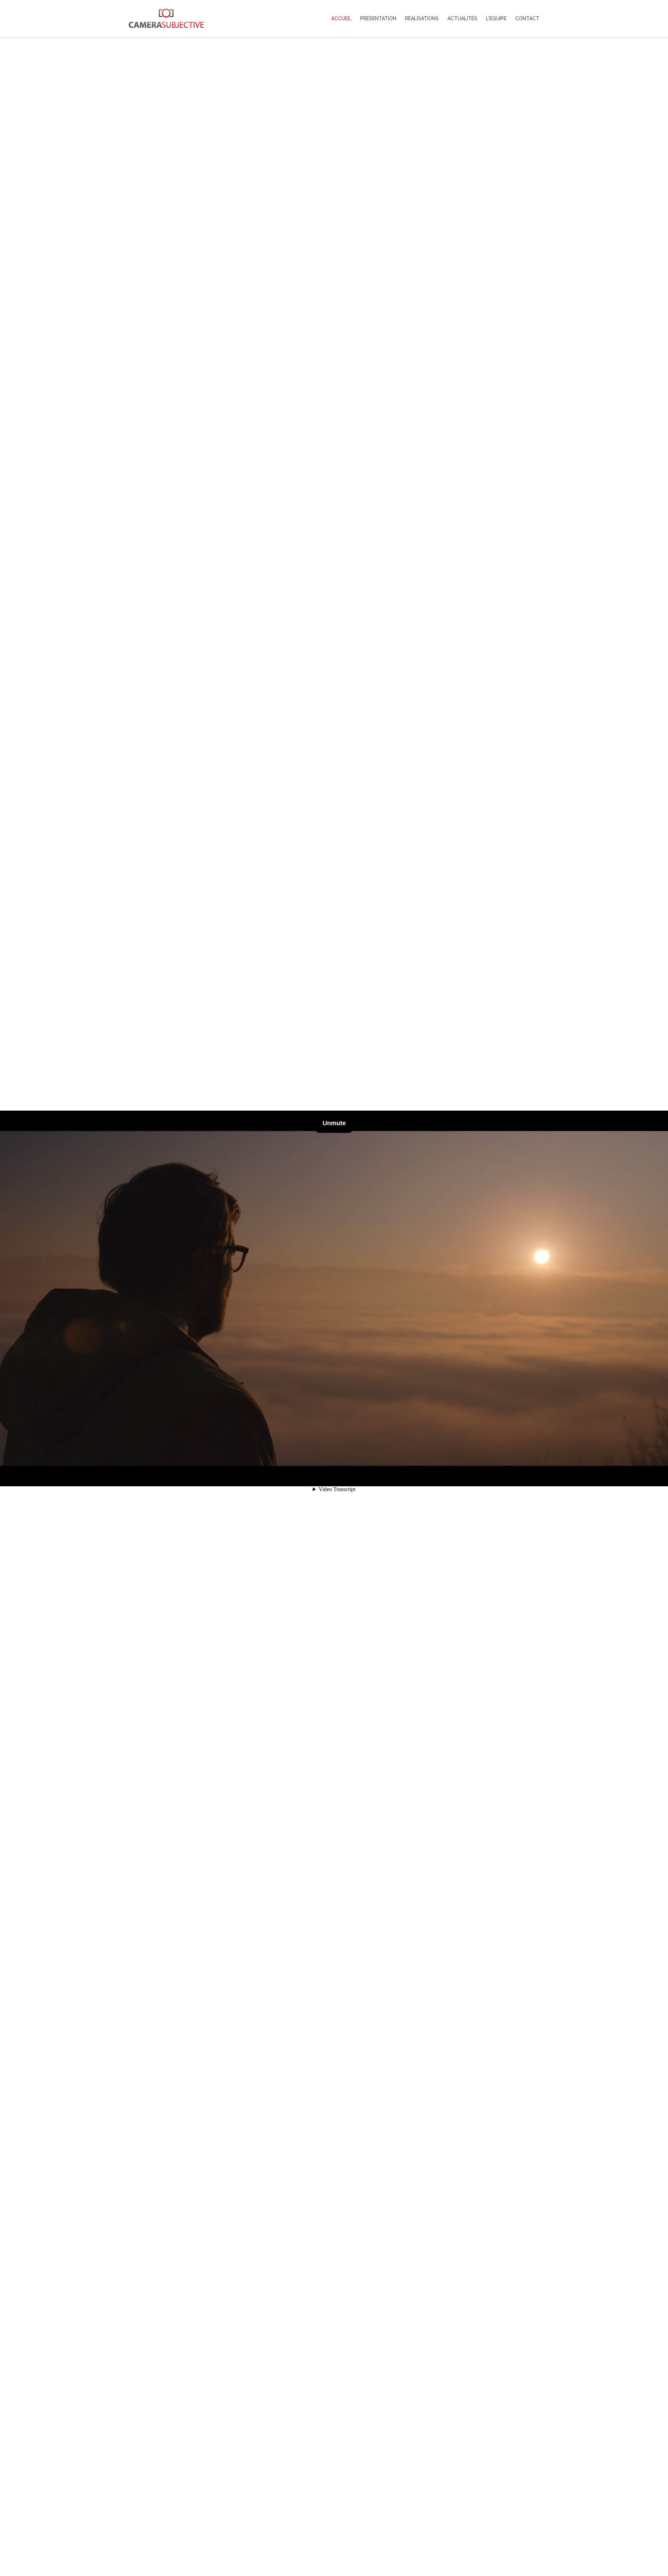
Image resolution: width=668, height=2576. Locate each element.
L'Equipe (496, 18)
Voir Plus (334, 2540)
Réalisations (422, 18)
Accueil (341, 18)
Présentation (378, 18)
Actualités (462, 18)
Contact (527, 18)
